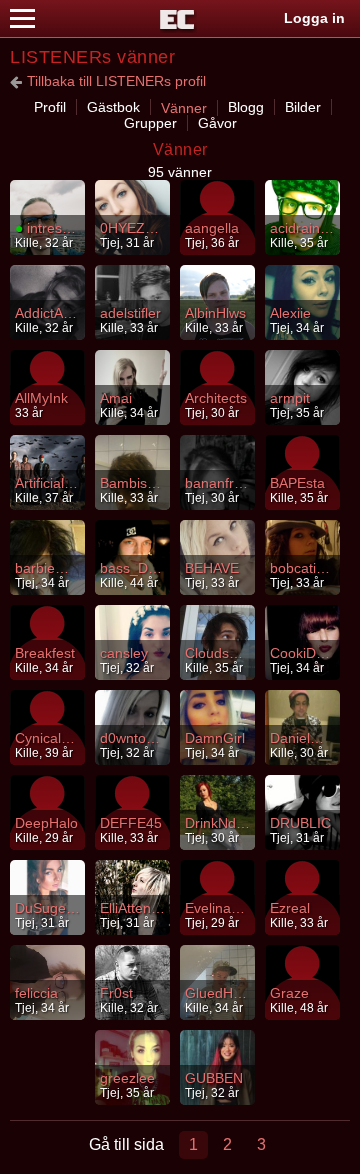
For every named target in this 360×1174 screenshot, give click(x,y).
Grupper (150, 123)
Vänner (184, 108)
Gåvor (217, 123)
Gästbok (113, 107)
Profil (50, 107)
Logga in (314, 18)
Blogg (246, 107)
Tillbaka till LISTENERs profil (116, 81)
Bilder (303, 107)
